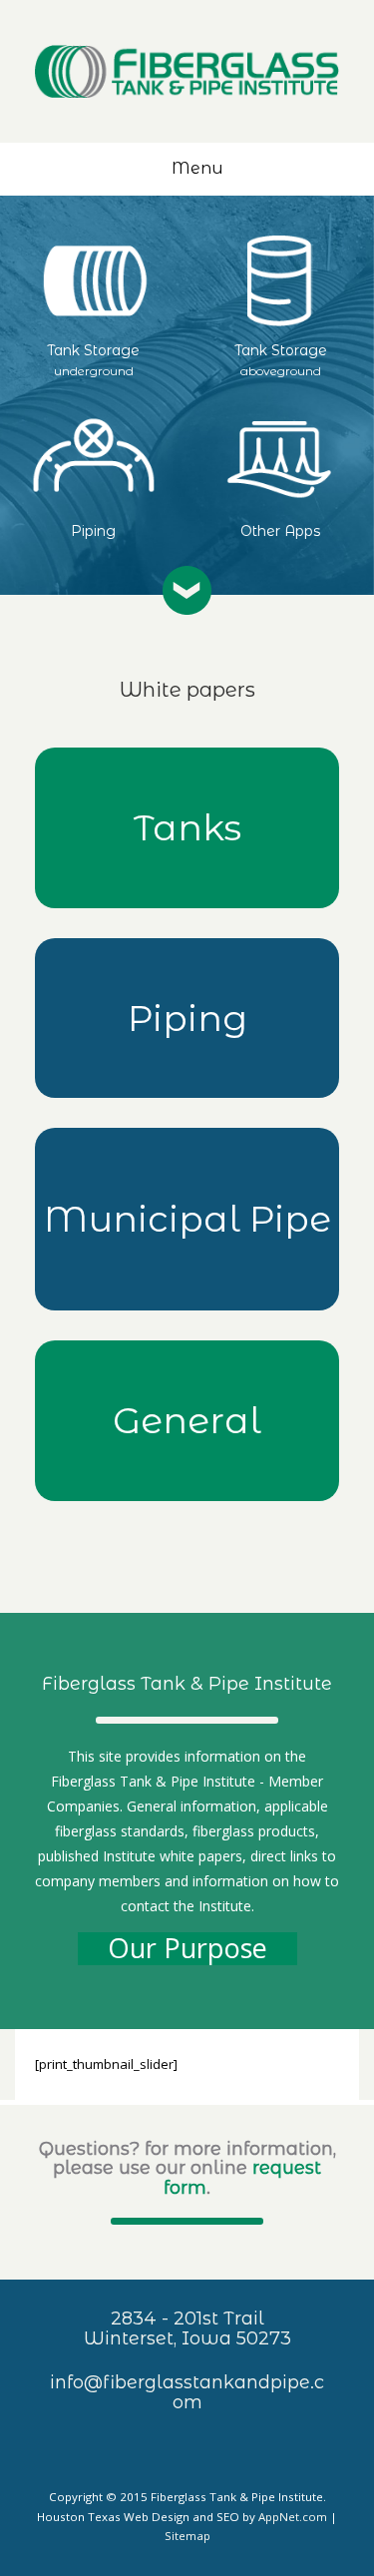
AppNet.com (293, 2517)
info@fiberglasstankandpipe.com (187, 2392)
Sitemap (187, 2536)
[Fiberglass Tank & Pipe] (187, 71)
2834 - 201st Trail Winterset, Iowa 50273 (187, 2328)
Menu (197, 168)
